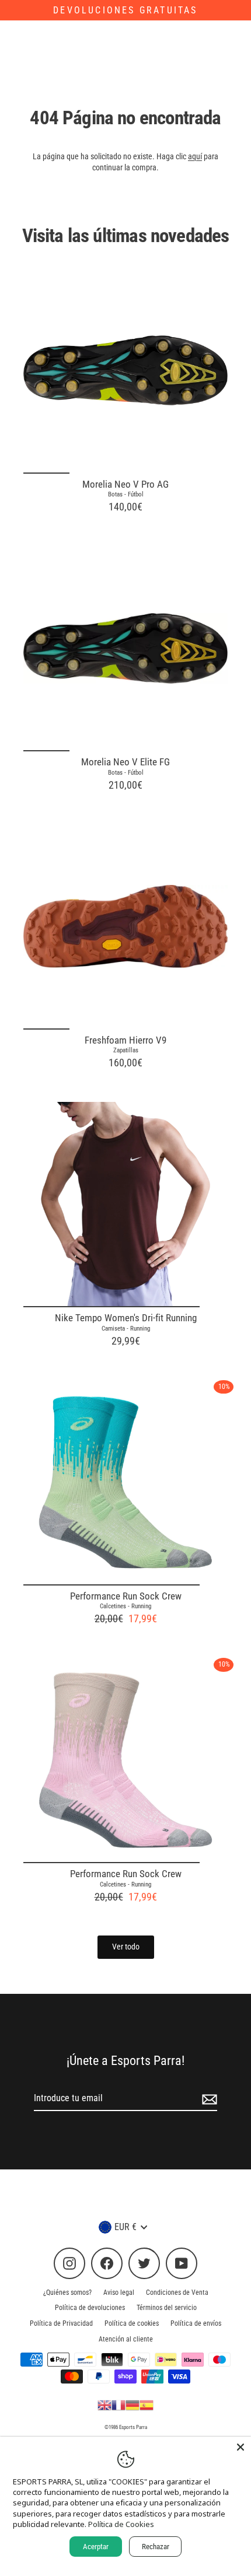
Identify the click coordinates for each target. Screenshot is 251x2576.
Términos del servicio (167, 2308)
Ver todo (126, 1947)
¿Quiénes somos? (67, 2292)
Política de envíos (196, 2323)
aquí (195, 156)
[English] (104, 2404)
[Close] (240, 2447)
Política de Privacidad (61, 2323)
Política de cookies (132, 2323)
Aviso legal (119, 2292)
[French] (118, 2404)
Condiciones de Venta (177, 2292)
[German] (133, 2404)
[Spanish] (147, 2404)
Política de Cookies (121, 2524)
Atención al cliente (126, 2339)
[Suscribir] (208, 2099)
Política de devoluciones (90, 2308)
